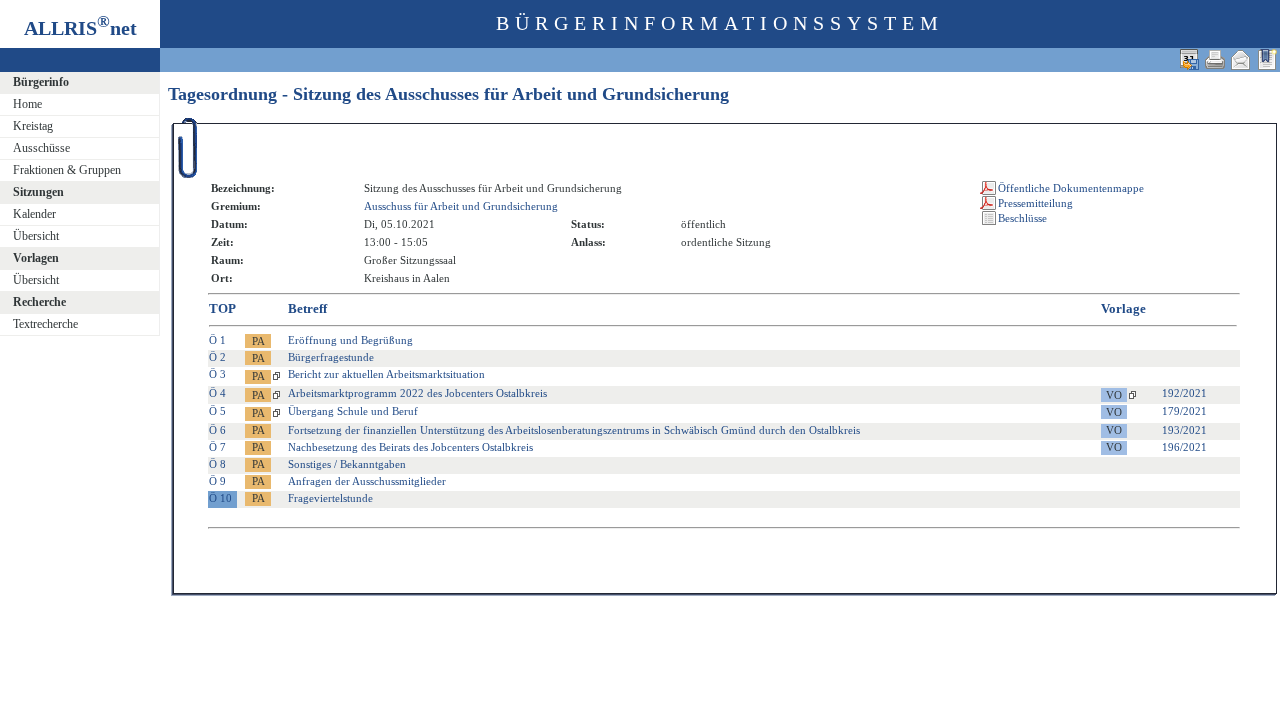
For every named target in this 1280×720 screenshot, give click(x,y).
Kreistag (33, 126)
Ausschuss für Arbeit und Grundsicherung (461, 206)
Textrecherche (45, 324)
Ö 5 (217, 411)
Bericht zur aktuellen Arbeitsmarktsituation (386, 374)
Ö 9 (217, 481)
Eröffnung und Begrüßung (350, 340)
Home (27, 104)
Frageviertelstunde (330, 498)
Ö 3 (217, 374)
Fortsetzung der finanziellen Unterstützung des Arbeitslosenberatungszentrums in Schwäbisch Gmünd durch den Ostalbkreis (574, 430)
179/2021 (1184, 411)
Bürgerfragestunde (331, 357)
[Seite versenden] (1241, 59)
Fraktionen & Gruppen (67, 170)
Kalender (34, 214)
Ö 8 (217, 464)
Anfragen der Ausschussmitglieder (367, 481)
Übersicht (36, 236)
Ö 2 (217, 357)
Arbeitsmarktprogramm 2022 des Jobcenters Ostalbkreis (417, 393)
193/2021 (1184, 430)
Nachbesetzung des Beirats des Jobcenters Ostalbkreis (410, 447)
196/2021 (1184, 447)
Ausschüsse (41, 148)
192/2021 (1184, 393)
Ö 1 (217, 340)
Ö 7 (217, 447)
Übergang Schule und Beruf (353, 411)
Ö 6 (217, 430)
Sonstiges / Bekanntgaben (347, 464)
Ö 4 (217, 393)
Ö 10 (220, 498)
